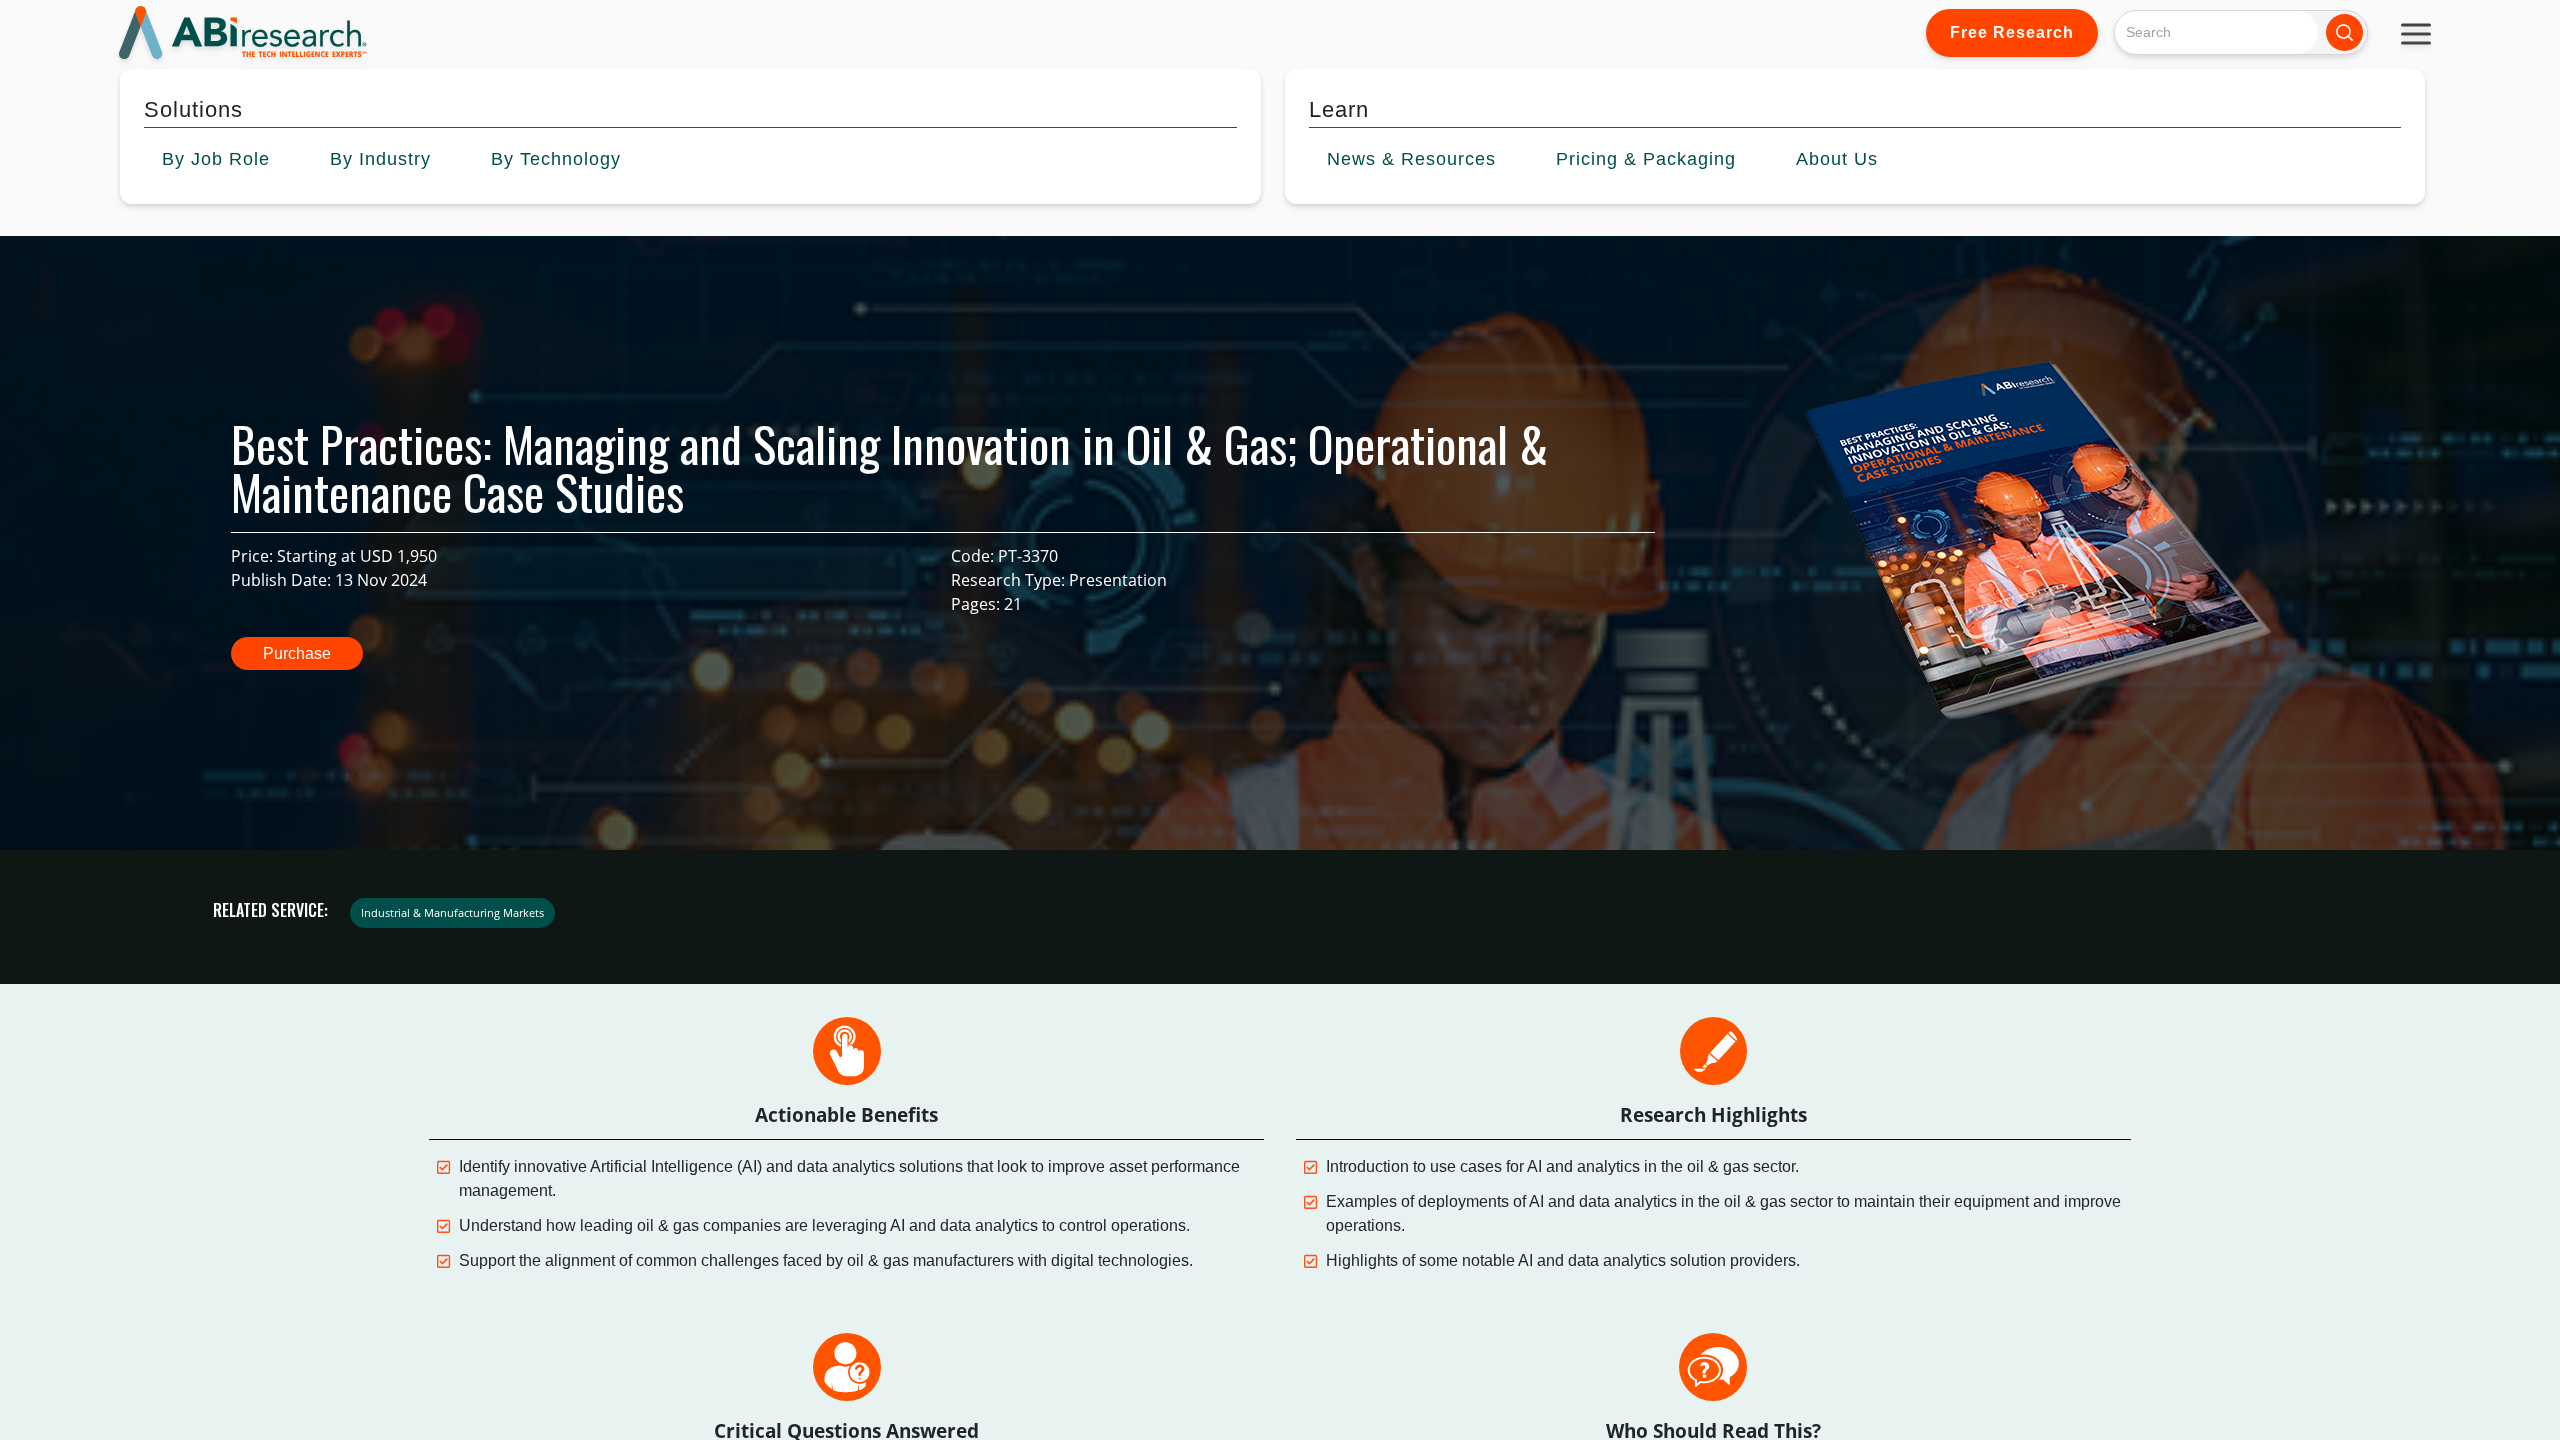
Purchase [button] (297, 653)
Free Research (2012, 32)
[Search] (2344, 32)
